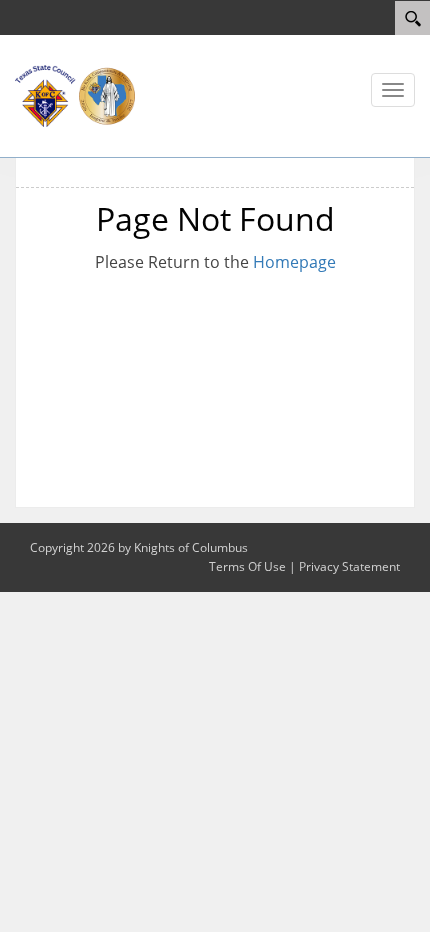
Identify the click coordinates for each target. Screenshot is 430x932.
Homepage (294, 262)
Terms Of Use (247, 566)
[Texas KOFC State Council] (75, 94)
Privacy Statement (349, 566)
